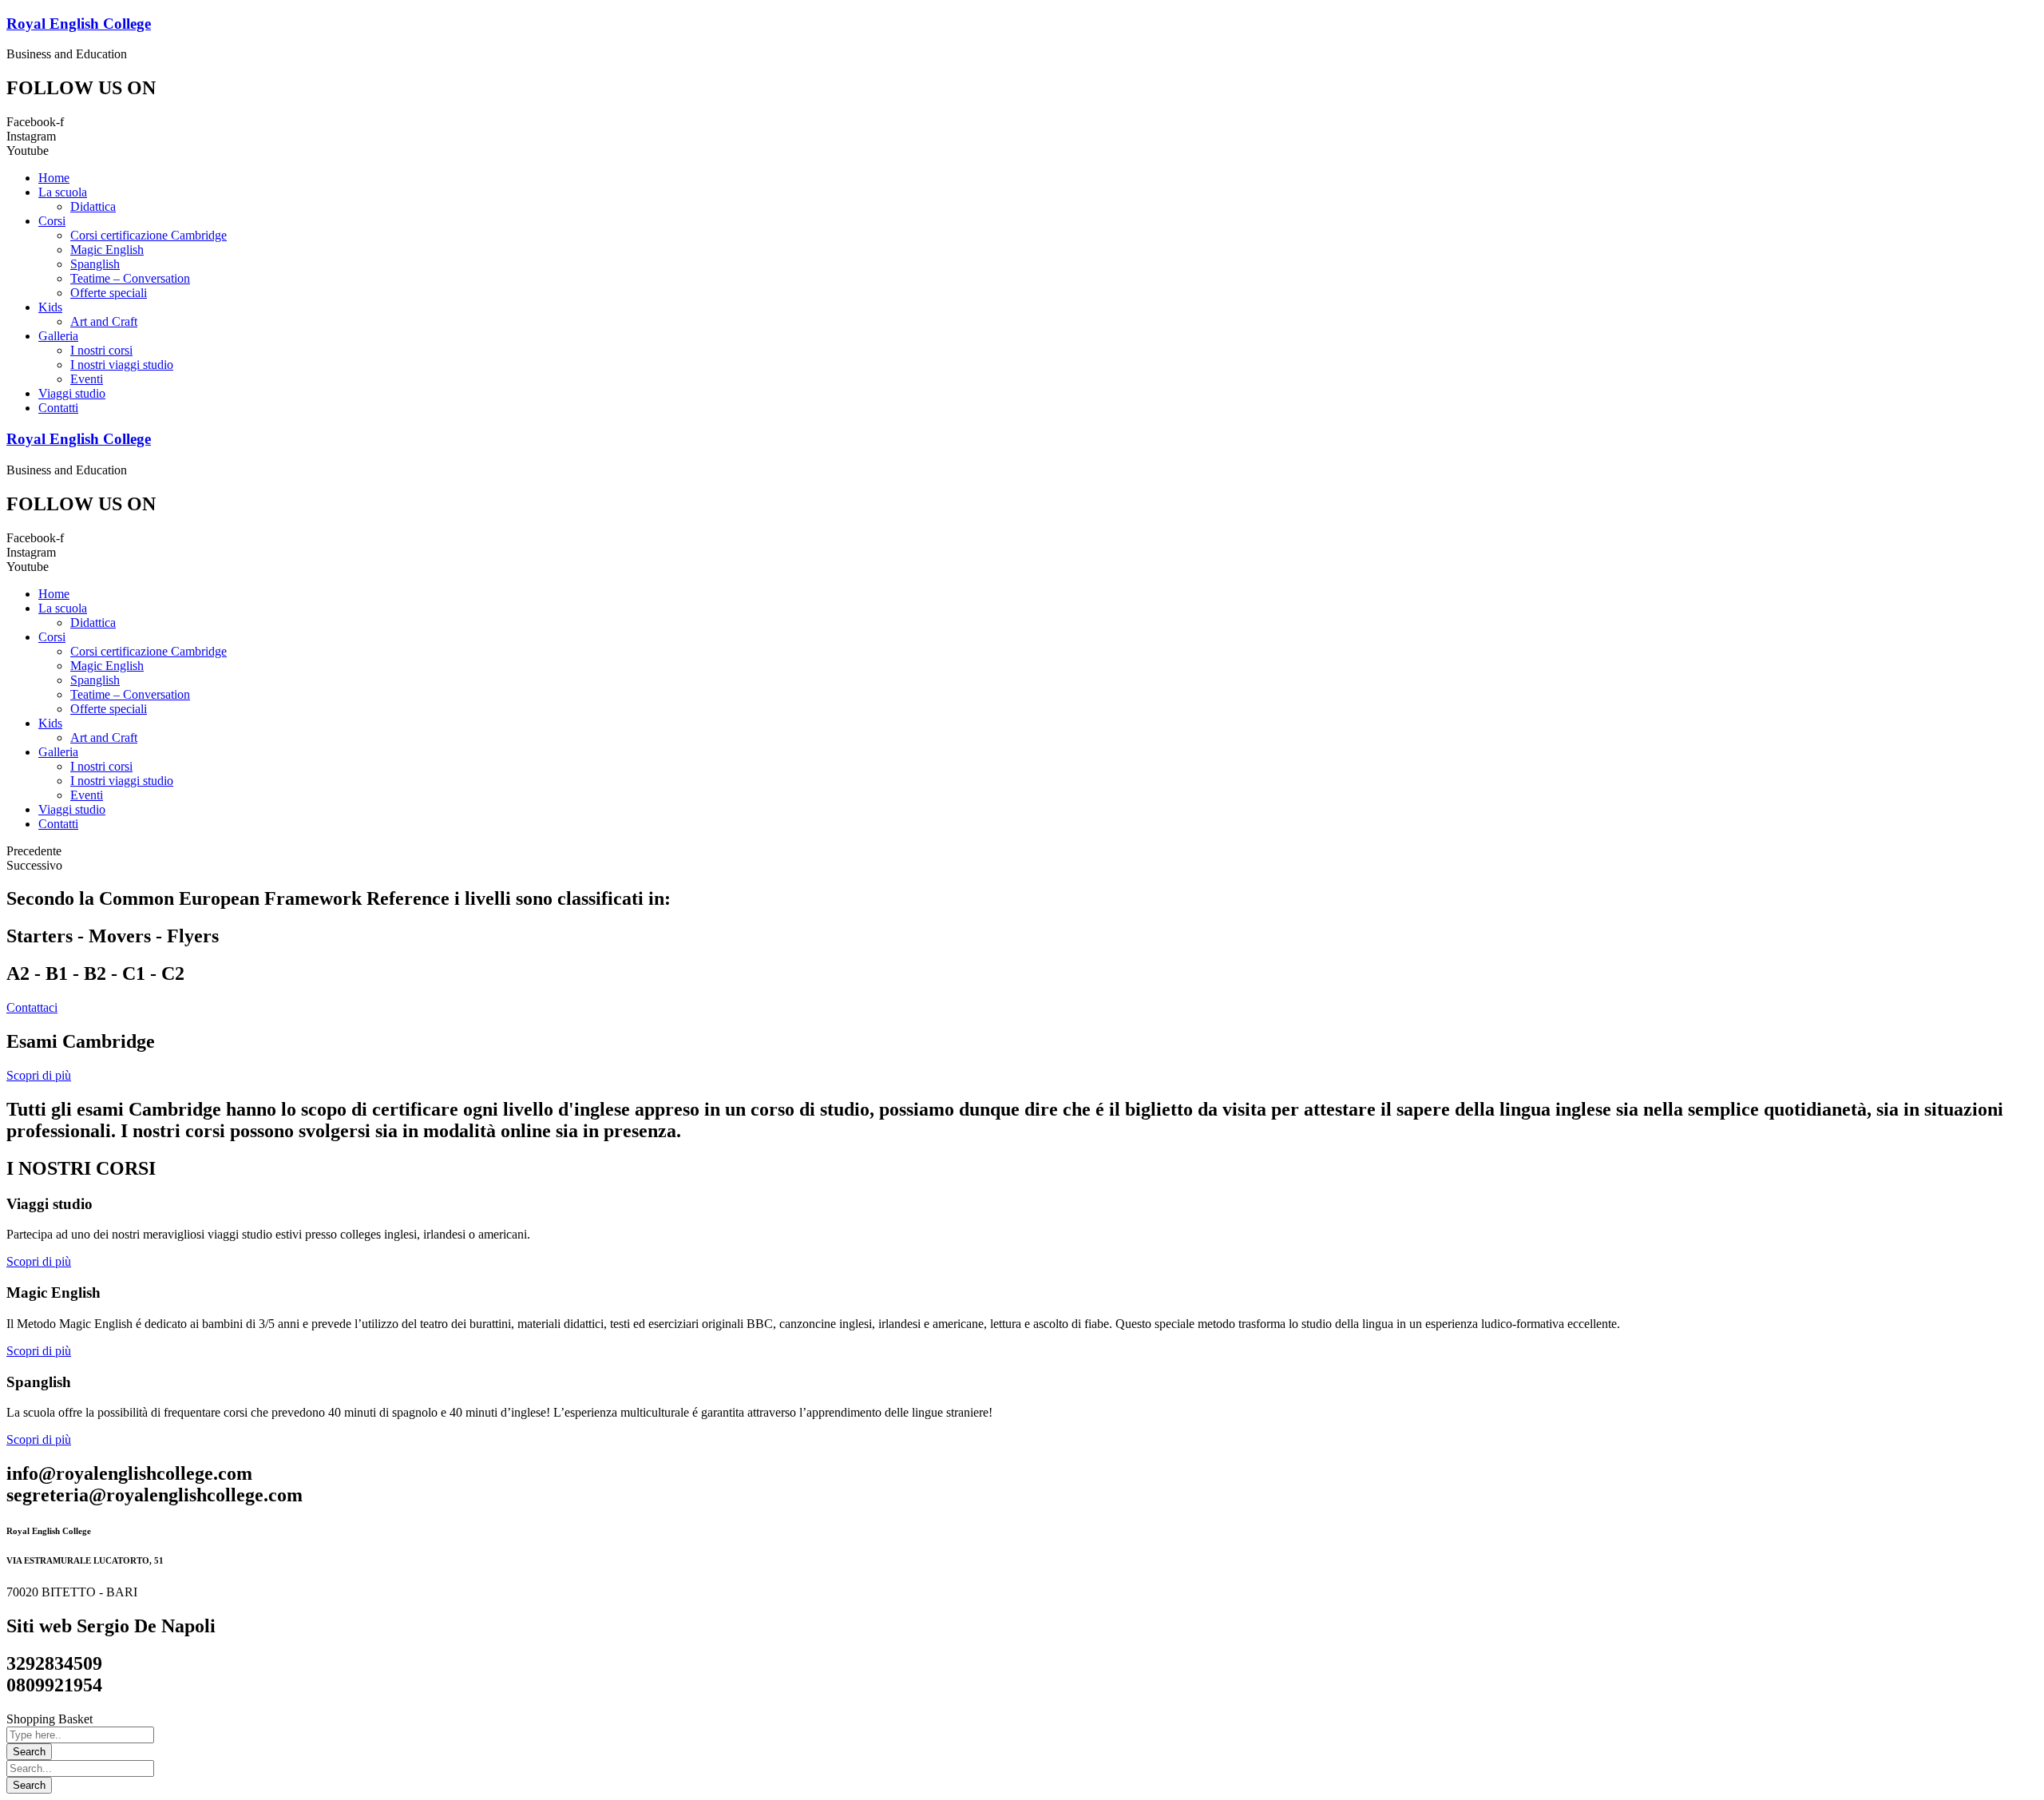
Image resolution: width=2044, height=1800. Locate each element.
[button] (32, 1007)
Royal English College (79, 24)
